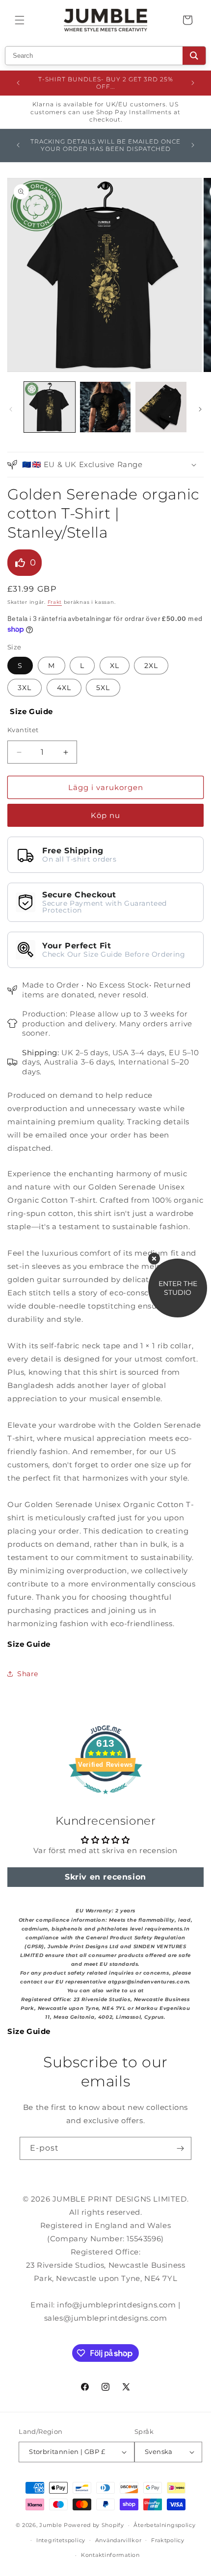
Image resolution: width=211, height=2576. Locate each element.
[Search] (194, 56)
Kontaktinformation (110, 2555)
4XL (64, 688)
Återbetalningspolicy (164, 2525)
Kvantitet (23, 730)
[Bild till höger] (200, 409)
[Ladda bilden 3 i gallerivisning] (161, 407)
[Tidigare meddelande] (18, 83)
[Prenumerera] (180, 2148)
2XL (151, 666)
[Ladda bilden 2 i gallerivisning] (105, 407)
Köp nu (105, 815)
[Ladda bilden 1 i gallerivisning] (50, 407)
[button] (20, 20)
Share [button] (28, 1674)
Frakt (55, 602)
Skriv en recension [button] (105, 1877)
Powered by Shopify (94, 2525)
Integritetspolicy (61, 2540)
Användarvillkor (119, 2540)
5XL (103, 688)
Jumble (51, 2525)
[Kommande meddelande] (193, 83)
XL (115, 666)
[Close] (154, 1259)
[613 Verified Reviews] (105, 1799)
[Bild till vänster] (11, 409)
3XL (25, 688)
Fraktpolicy (168, 2540)
